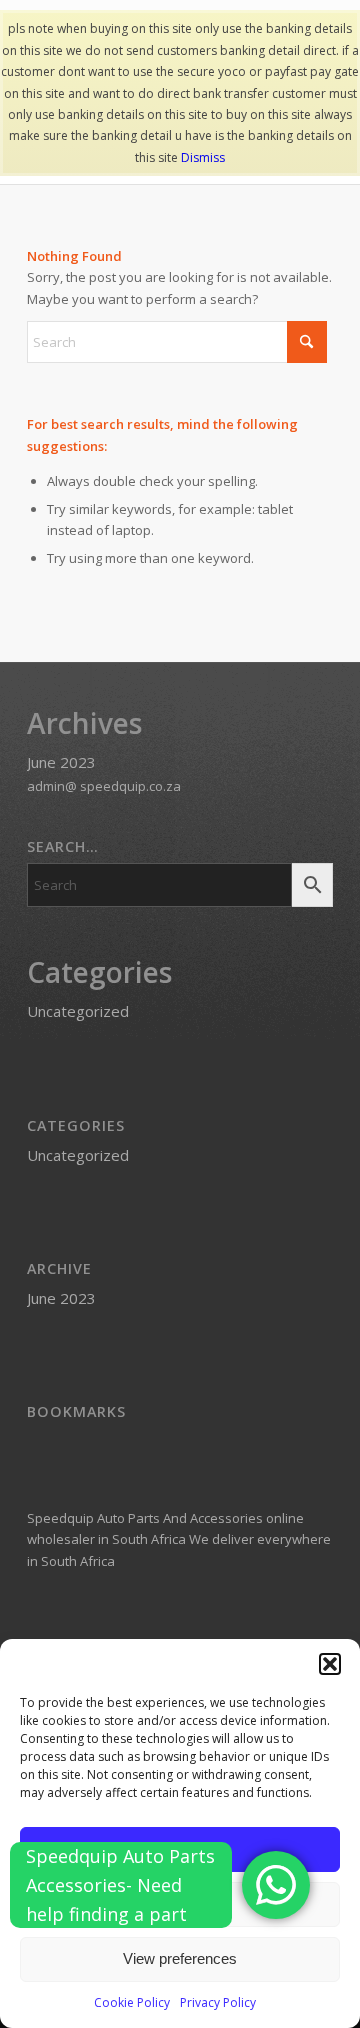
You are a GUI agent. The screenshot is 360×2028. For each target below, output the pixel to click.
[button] (330, 1664)
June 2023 (61, 762)
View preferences (180, 1958)
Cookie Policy (132, 2002)
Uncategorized (78, 1011)
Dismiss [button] (203, 157)
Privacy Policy (218, 2002)
